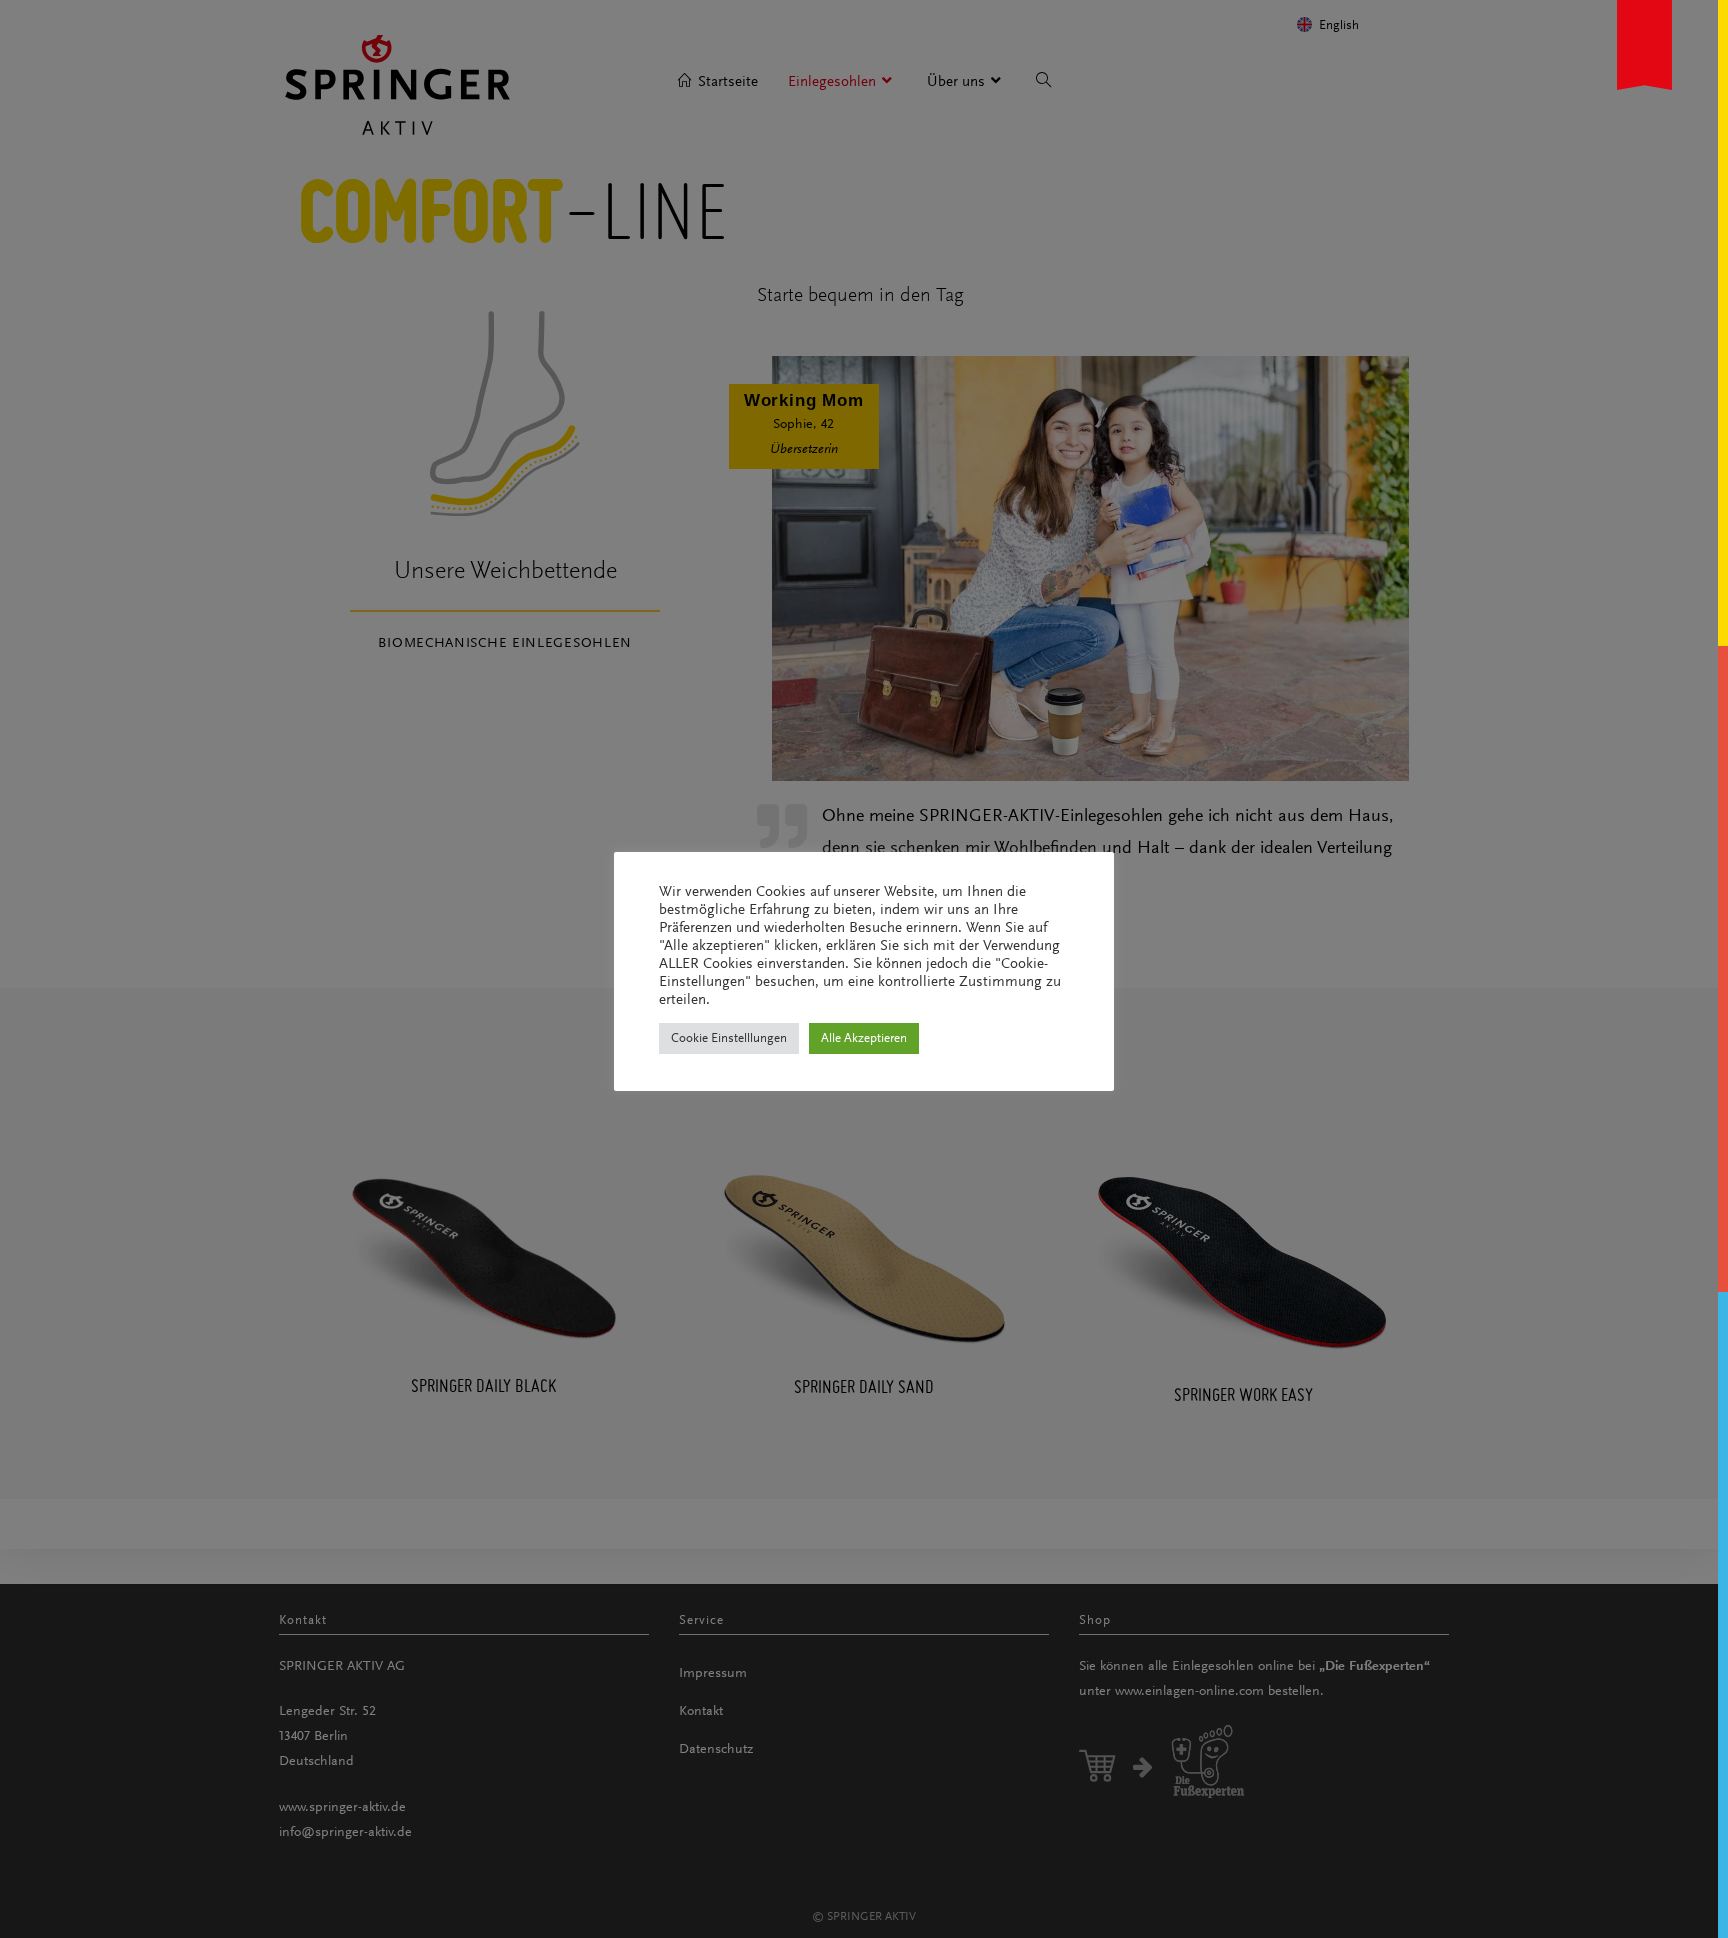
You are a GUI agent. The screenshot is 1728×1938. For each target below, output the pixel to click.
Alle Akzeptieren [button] (864, 1038)
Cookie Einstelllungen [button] (729, 1038)
